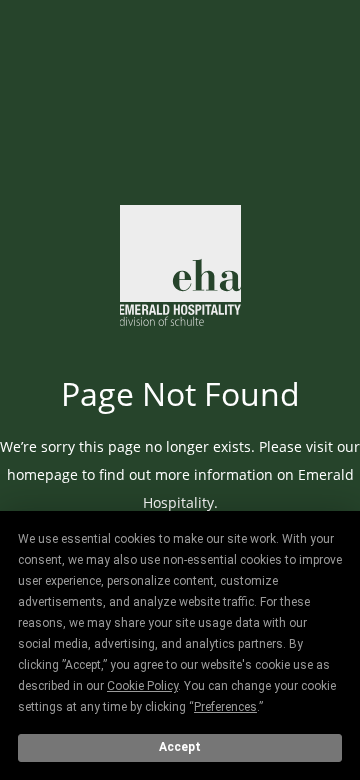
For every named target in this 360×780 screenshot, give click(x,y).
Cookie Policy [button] (142, 686)
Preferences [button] (225, 707)
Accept (180, 747)
